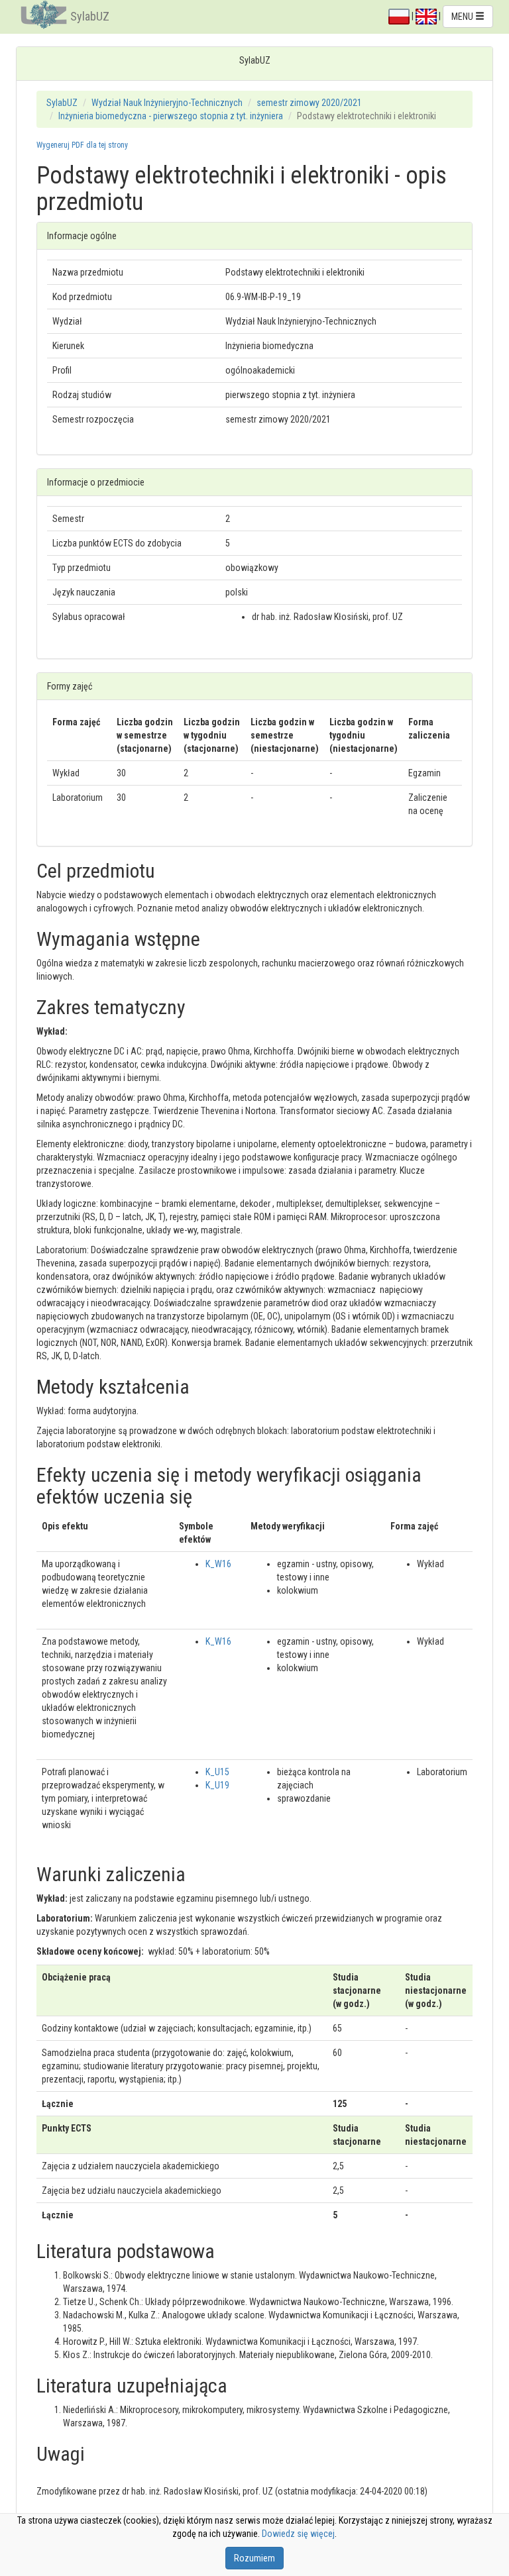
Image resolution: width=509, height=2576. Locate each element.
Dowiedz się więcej (298, 2534)
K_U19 (217, 1785)
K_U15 (217, 1772)
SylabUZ (90, 16)
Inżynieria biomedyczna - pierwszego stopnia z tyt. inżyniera (171, 116)
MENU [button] (463, 17)
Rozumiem (254, 2558)
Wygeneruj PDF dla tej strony (82, 145)
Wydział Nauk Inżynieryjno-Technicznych (167, 103)
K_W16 (218, 1564)
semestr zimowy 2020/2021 (309, 103)
